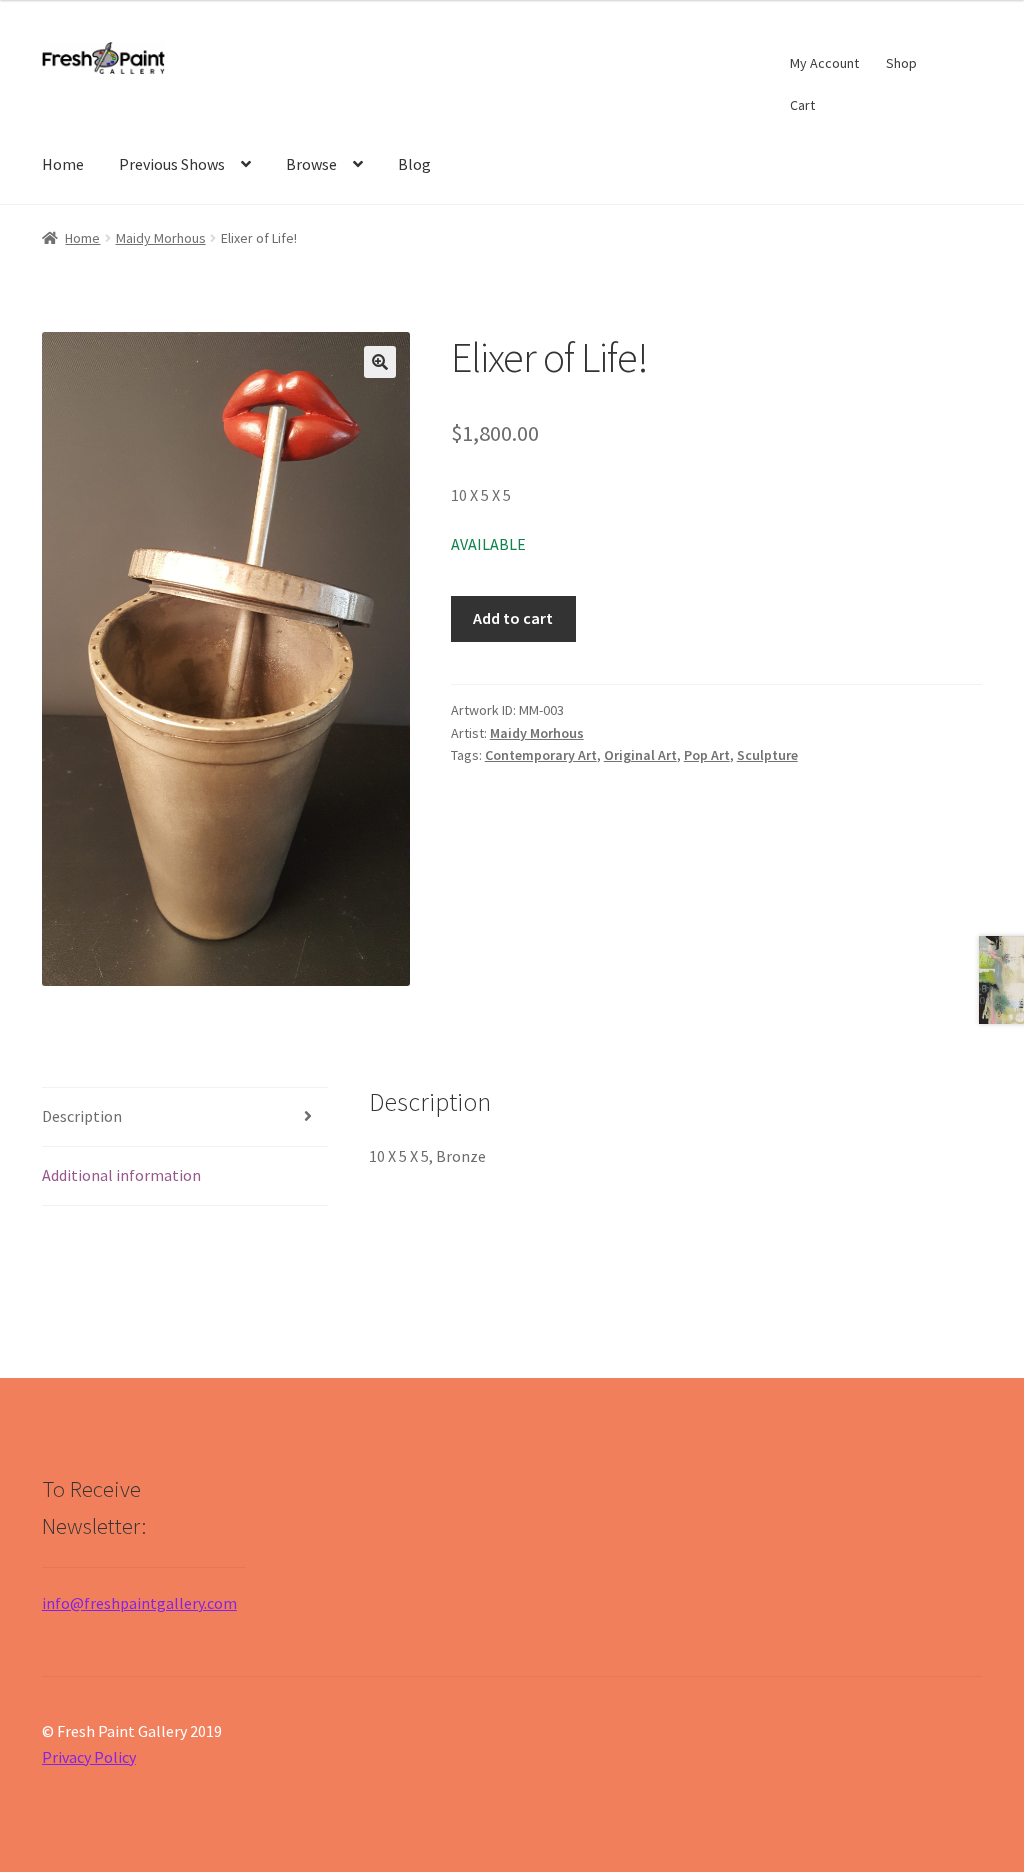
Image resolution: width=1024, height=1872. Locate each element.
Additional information (121, 1175)
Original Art (640, 755)
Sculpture (767, 755)
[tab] (185, 1117)
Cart (802, 105)
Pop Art (707, 755)
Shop (901, 63)
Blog (414, 164)
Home (63, 164)
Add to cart (513, 618)
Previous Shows (172, 164)
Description (82, 1116)
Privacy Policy (89, 1757)
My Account (824, 63)
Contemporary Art (541, 755)
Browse (311, 164)
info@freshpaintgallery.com (139, 1603)
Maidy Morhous (161, 238)
